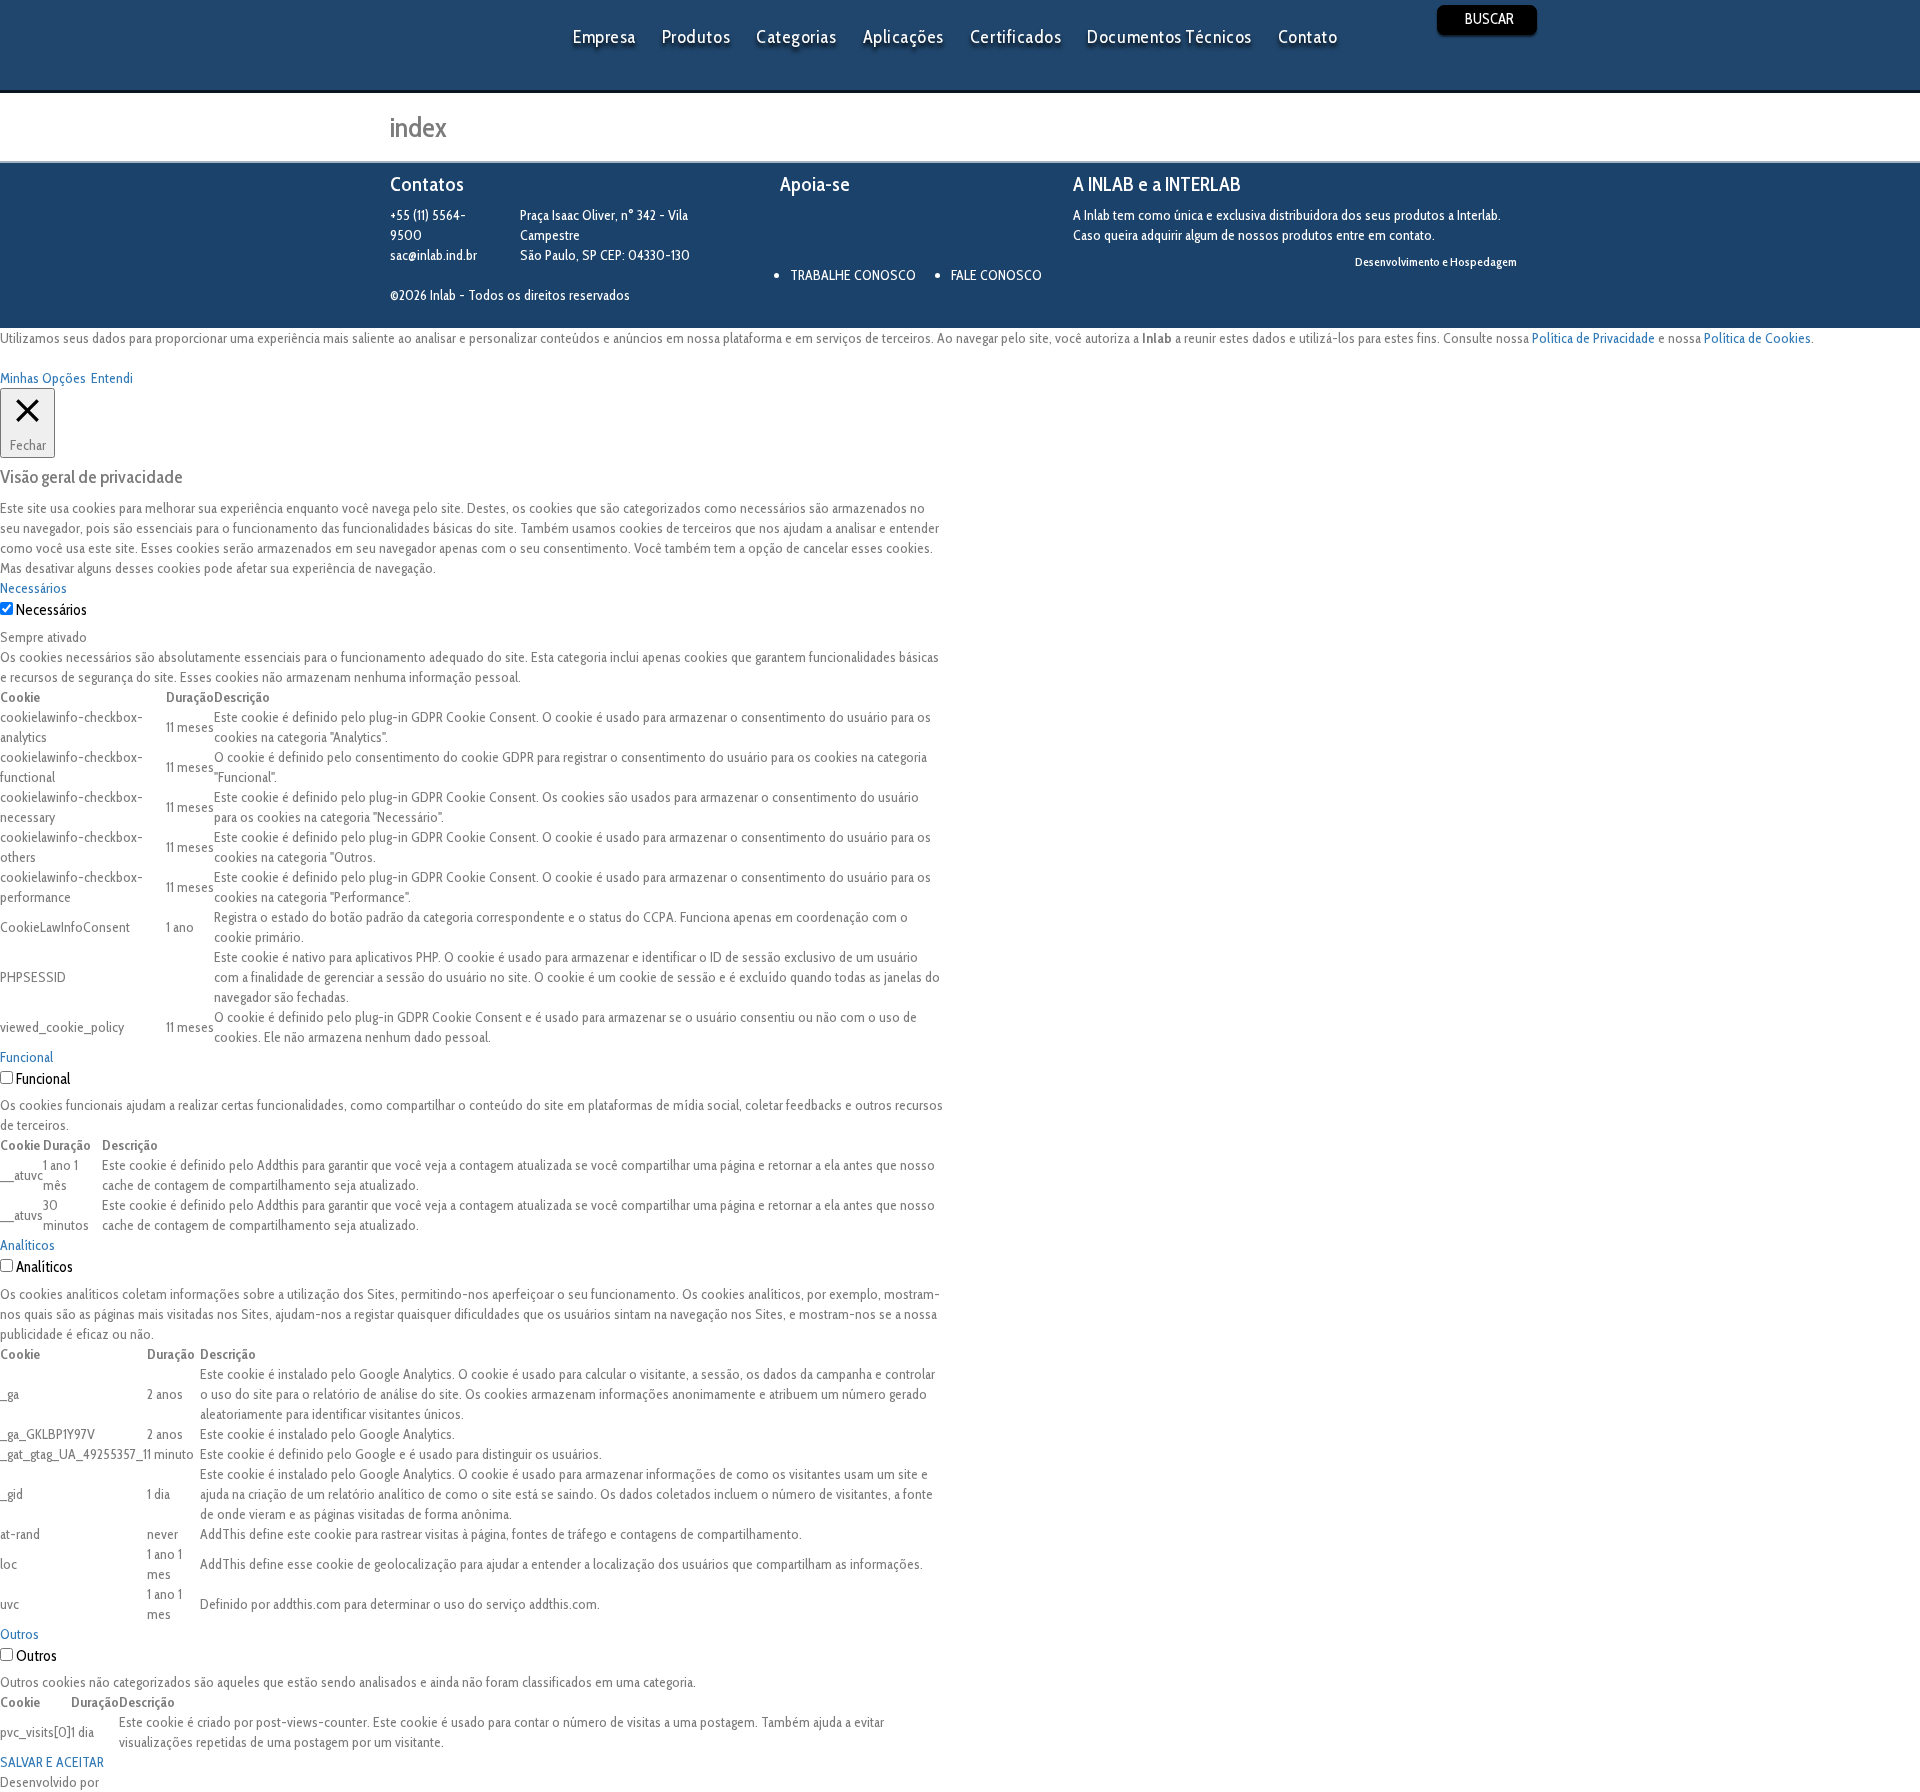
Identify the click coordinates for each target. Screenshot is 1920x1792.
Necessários (51, 610)
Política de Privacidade (1593, 338)
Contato (1308, 37)
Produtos (696, 37)
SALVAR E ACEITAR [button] (52, 1762)
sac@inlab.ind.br (433, 255)
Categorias (796, 37)
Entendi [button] (112, 378)
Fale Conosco (996, 275)
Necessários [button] (33, 588)
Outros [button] (19, 1634)
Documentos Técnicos (1169, 37)
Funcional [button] (26, 1057)
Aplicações (903, 37)
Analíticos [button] (27, 1245)
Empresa (604, 37)
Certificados (1015, 37)
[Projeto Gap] (890, 233)
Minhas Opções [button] (43, 378)
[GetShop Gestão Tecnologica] (1447, 295)
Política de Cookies (1757, 338)
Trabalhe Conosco (853, 275)
